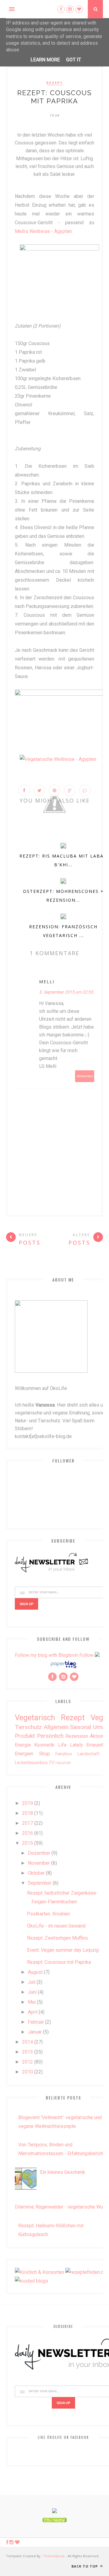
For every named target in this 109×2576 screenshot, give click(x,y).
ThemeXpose (54, 2556)
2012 (28, 2062)
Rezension (77, 1736)
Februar (36, 2022)
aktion (97, 1736)
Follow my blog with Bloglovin (46, 1655)
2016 (28, 1833)
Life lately (71, 1745)
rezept (55, 83)
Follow (86, 1655)
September (40, 1883)
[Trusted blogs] (31, 2281)
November (39, 1863)
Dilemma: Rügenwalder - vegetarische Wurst (62, 2207)
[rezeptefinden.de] (86, 2272)
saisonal (81, 1727)
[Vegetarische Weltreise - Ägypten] (58, 759)
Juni (32, 1992)
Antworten (85, 1076)
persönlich (50, 1736)
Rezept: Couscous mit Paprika (59, 1962)
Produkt (25, 1736)
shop (45, 1754)
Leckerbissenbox (31, 1763)
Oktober (36, 1873)
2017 (28, 1823)
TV (51, 1763)
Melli (47, 982)
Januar (35, 2032)
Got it (74, 60)
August (35, 1972)
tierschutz (28, 1727)
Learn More (45, 60)
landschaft (89, 1754)
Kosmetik (44, 1745)
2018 (28, 1813)
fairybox (64, 1754)
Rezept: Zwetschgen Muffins (57, 1938)
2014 (28, 2042)
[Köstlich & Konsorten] (40, 2272)
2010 (28, 2072)
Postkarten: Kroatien (48, 1914)
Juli (32, 1982)
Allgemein (56, 1727)
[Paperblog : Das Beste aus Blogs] (63, 1668)
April (33, 2012)
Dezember (39, 1853)
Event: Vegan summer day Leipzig (63, 1950)
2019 (28, 1803)
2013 (28, 2052)
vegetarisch (35, 1718)
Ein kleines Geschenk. (63, 2172)
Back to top (85, 2566)
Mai (32, 2002)
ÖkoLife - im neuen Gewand (56, 1926)
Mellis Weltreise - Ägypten (43, 231)
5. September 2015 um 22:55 (66, 992)
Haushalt (63, 1763)
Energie (23, 1745)
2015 (28, 1843)
